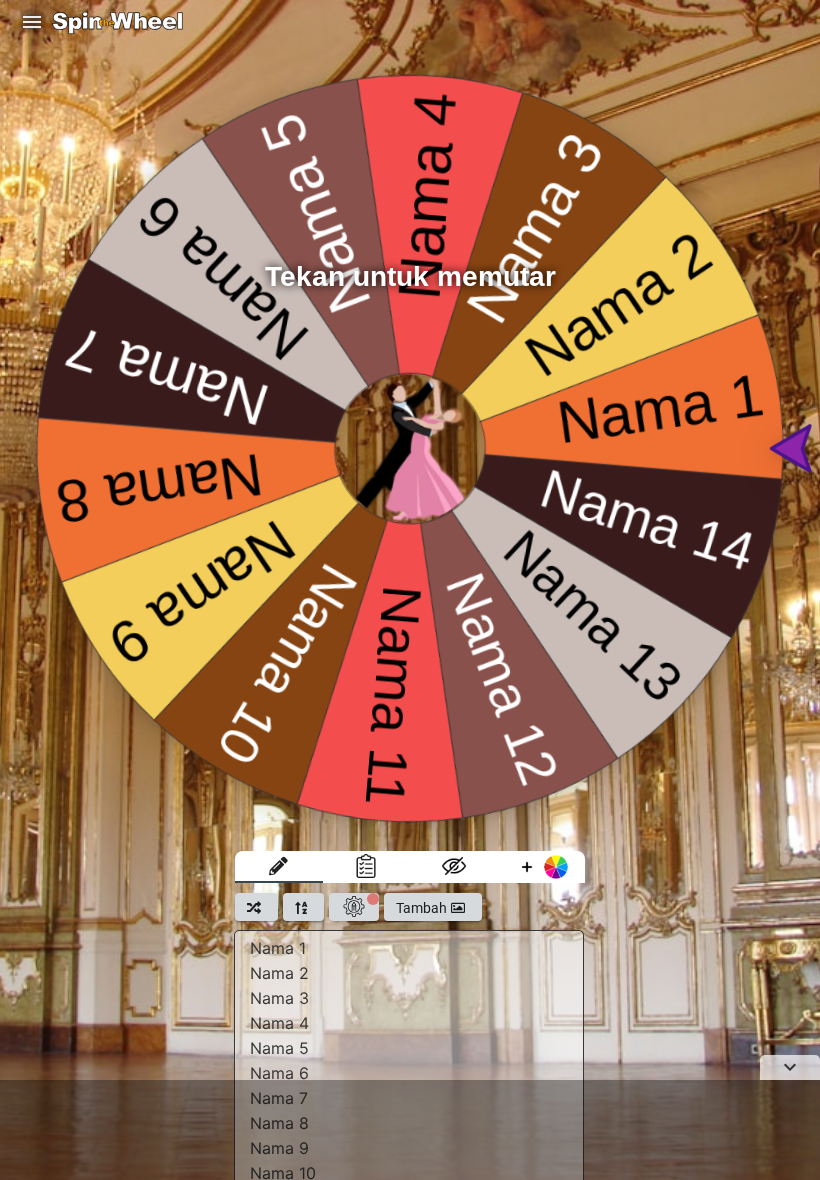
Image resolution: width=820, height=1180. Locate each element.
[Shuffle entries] (256, 907)
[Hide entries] (454, 867)
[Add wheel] (542, 867)
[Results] (367, 867)
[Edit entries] (279, 867)
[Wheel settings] (354, 907)
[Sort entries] (303, 907)
